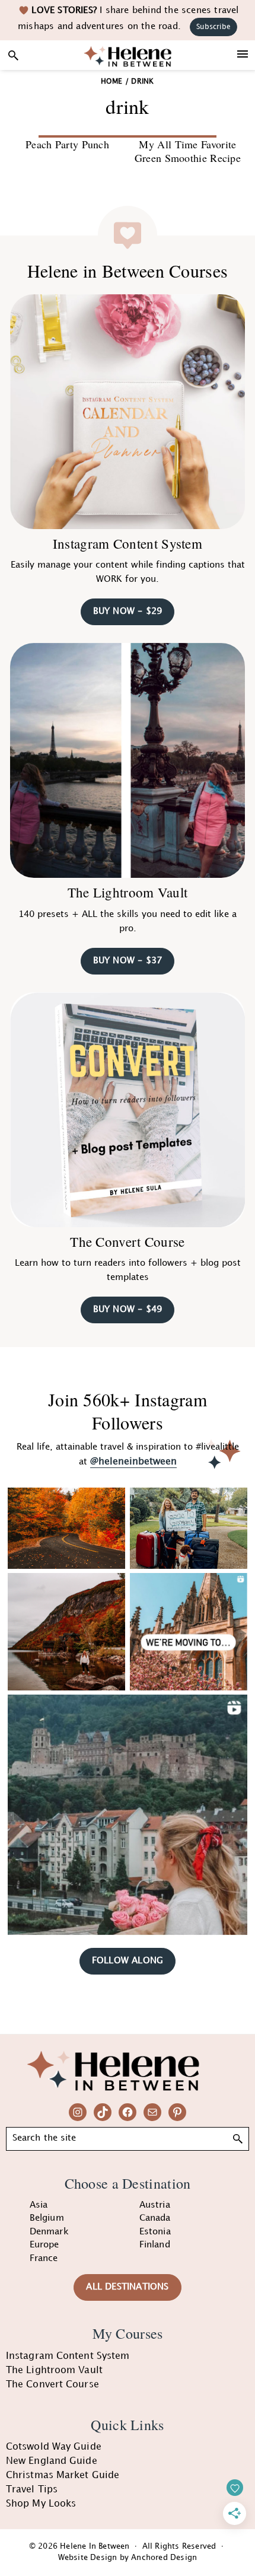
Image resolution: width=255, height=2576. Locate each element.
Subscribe (213, 27)
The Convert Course (127, 1241)
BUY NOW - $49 (128, 1310)
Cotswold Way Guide (54, 2447)
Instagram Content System (128, 543)
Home (111, 82)
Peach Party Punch (67, 144)
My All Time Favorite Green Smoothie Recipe (188, 151)
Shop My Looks (41, 2504)
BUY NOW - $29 (128, 612)
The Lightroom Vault (128, 892)
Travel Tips (32, 2490)
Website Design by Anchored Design (128, 2558)
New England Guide (52, 2461)
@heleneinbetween (133, 1462)
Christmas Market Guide (63, 2475)
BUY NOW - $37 (128, 961)
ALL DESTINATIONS (127, 2287)
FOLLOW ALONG (128, 1961)
